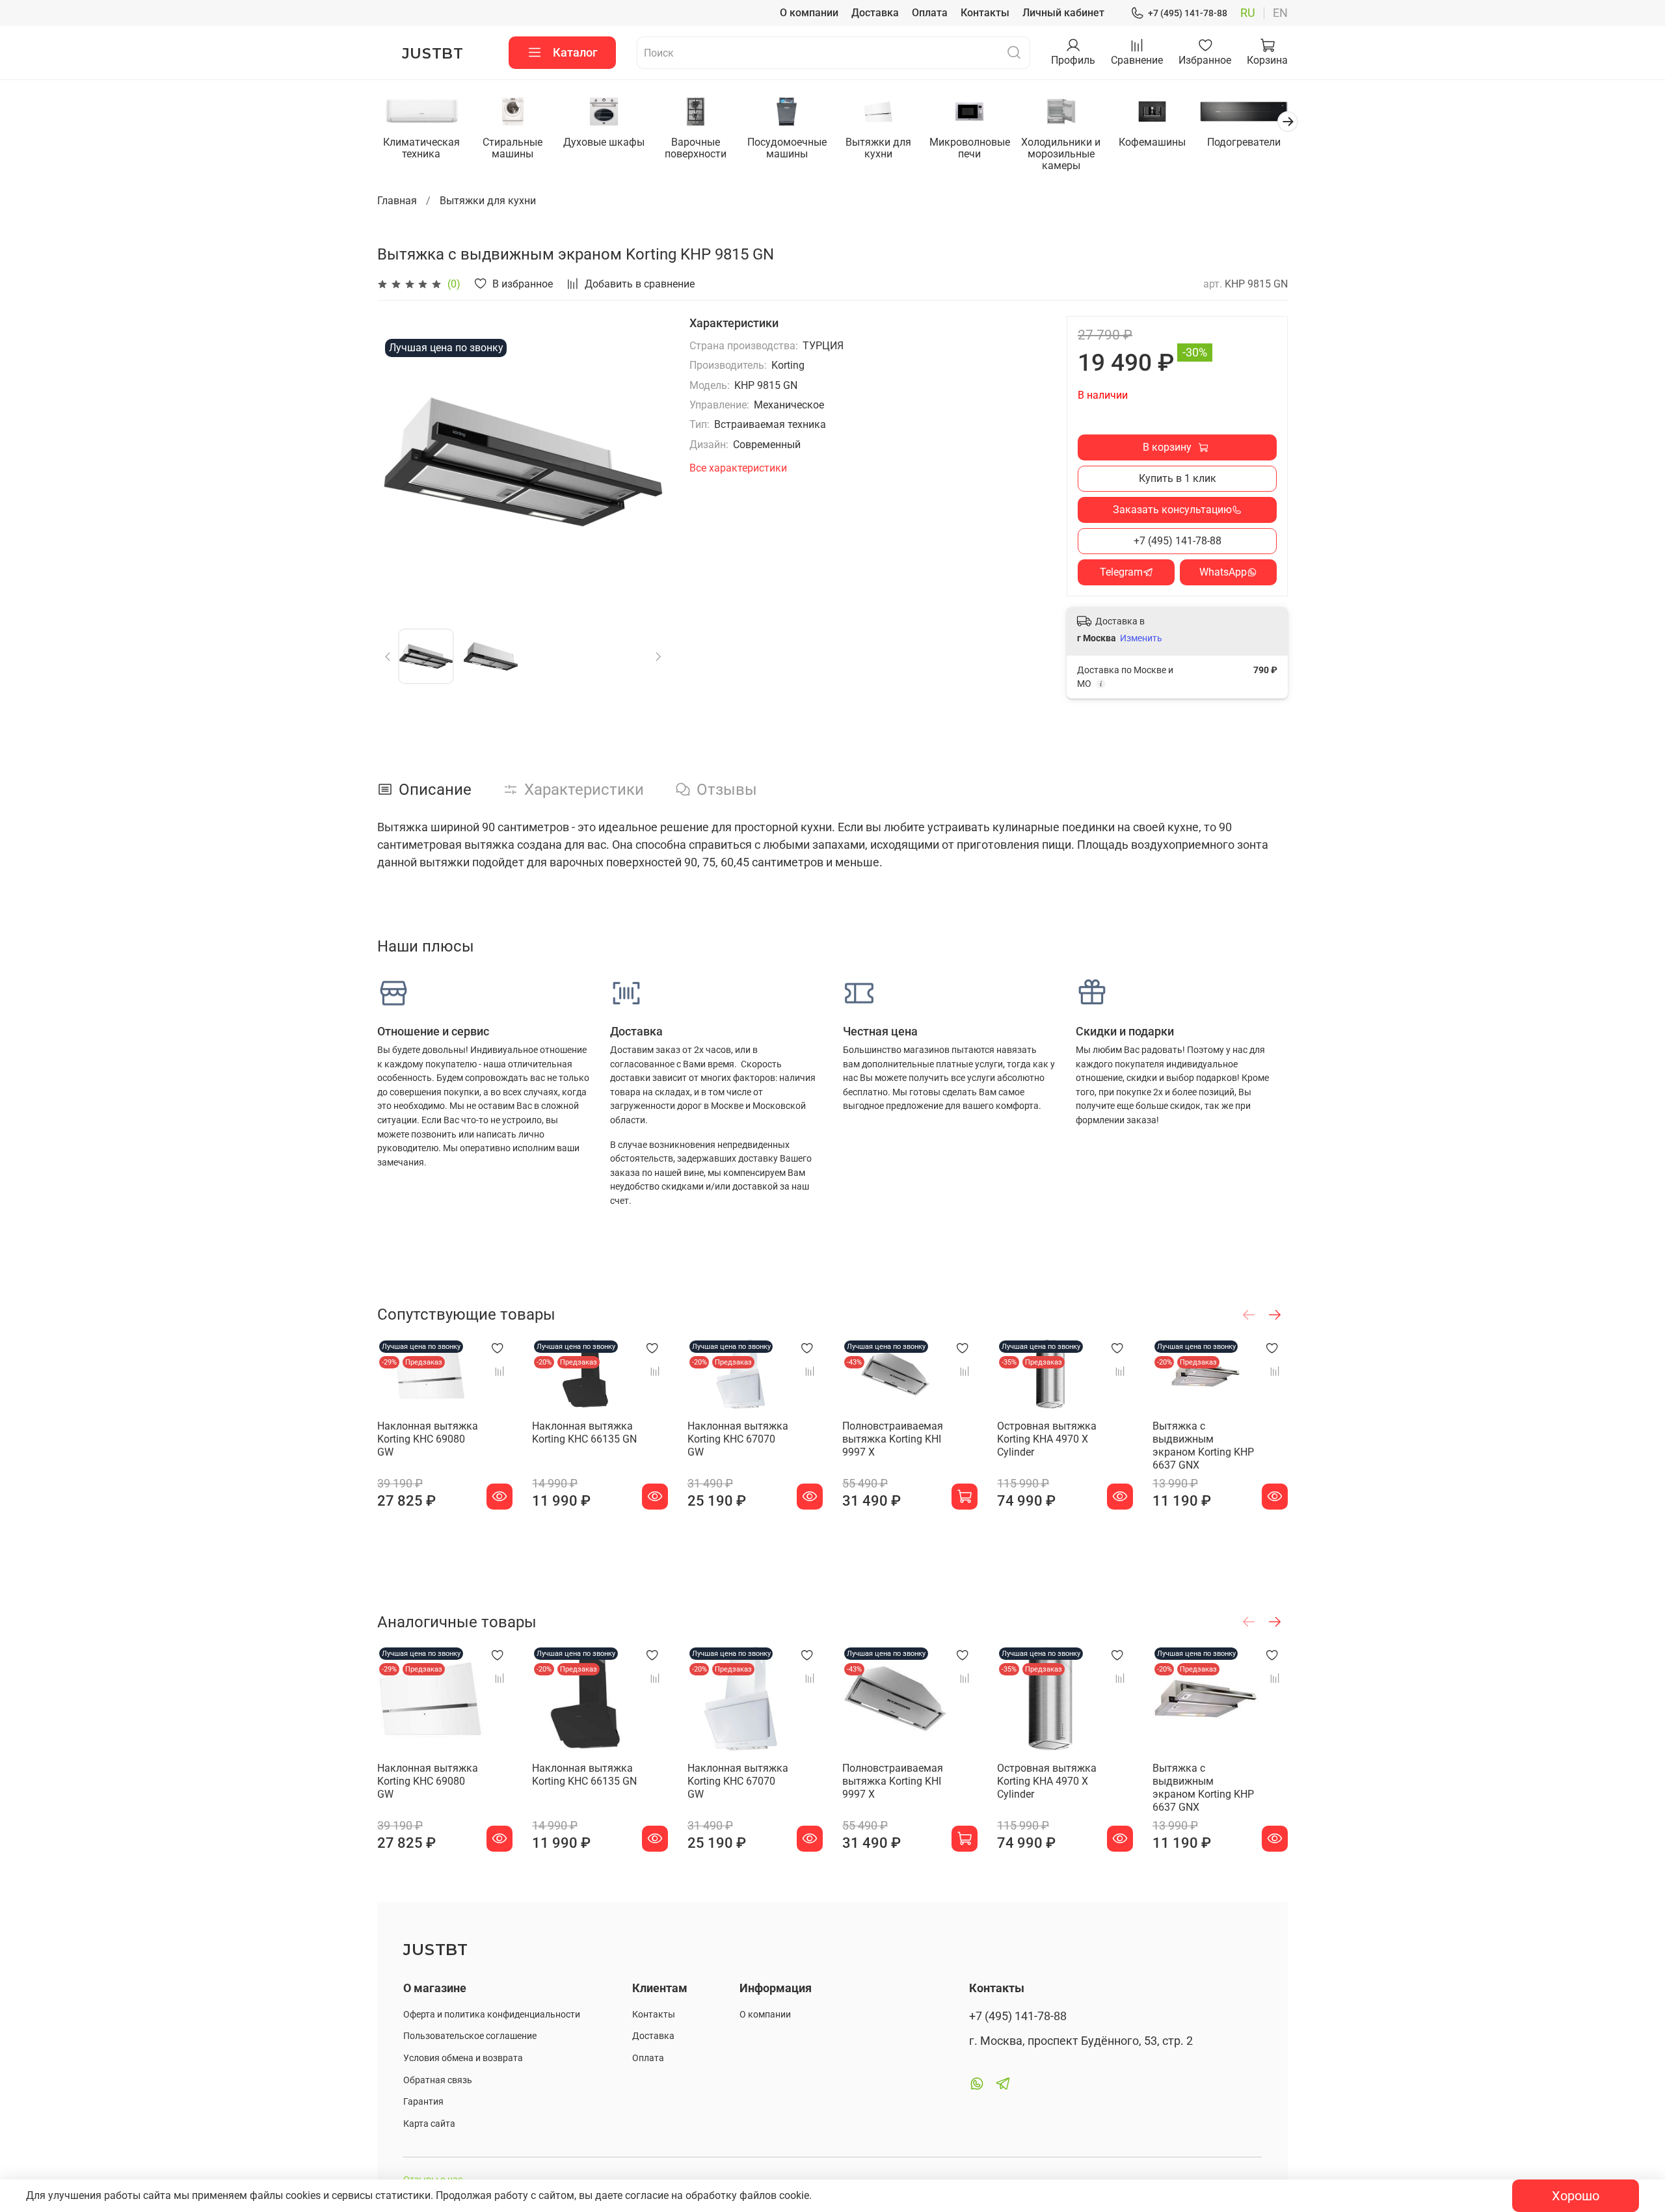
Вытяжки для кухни (878, 148)
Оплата (930, 13)
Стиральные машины (513, 148)
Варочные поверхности (696, 148)
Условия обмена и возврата (463, 2058)
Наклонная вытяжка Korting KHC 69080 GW (428, 1439)
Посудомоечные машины (787, 148)
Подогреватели (1244, 142)
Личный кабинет (1063, 13)
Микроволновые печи (970, 148)
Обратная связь (438, 2080)
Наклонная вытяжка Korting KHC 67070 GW (738, 1439)
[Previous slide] (398, 462)
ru (1248, 13)
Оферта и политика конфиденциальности (492, 2015)
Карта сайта (429, 2124)
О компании (809, 13)
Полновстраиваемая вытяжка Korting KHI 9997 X (893, 1439)
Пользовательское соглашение (470, 2036)
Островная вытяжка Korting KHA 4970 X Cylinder (1047, 1439)
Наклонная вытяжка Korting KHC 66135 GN (584, 1432)
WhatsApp (1223, 572)
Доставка (875, 13)
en (1280, 13)
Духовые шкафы (604, 142)
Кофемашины (1152, 142)
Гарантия (423, 2102)
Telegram (1121, 572)
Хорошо (1576, 2196)
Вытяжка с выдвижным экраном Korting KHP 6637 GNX (1203, 1446)
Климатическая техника (421, 148)
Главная (397, 201)
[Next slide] (648, 462)
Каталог (575, 52)
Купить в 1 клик (1178, 478)
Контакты (985, 13)
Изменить (1141, 638)
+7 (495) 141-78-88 (1188, 13)
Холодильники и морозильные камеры (1061, 154)
